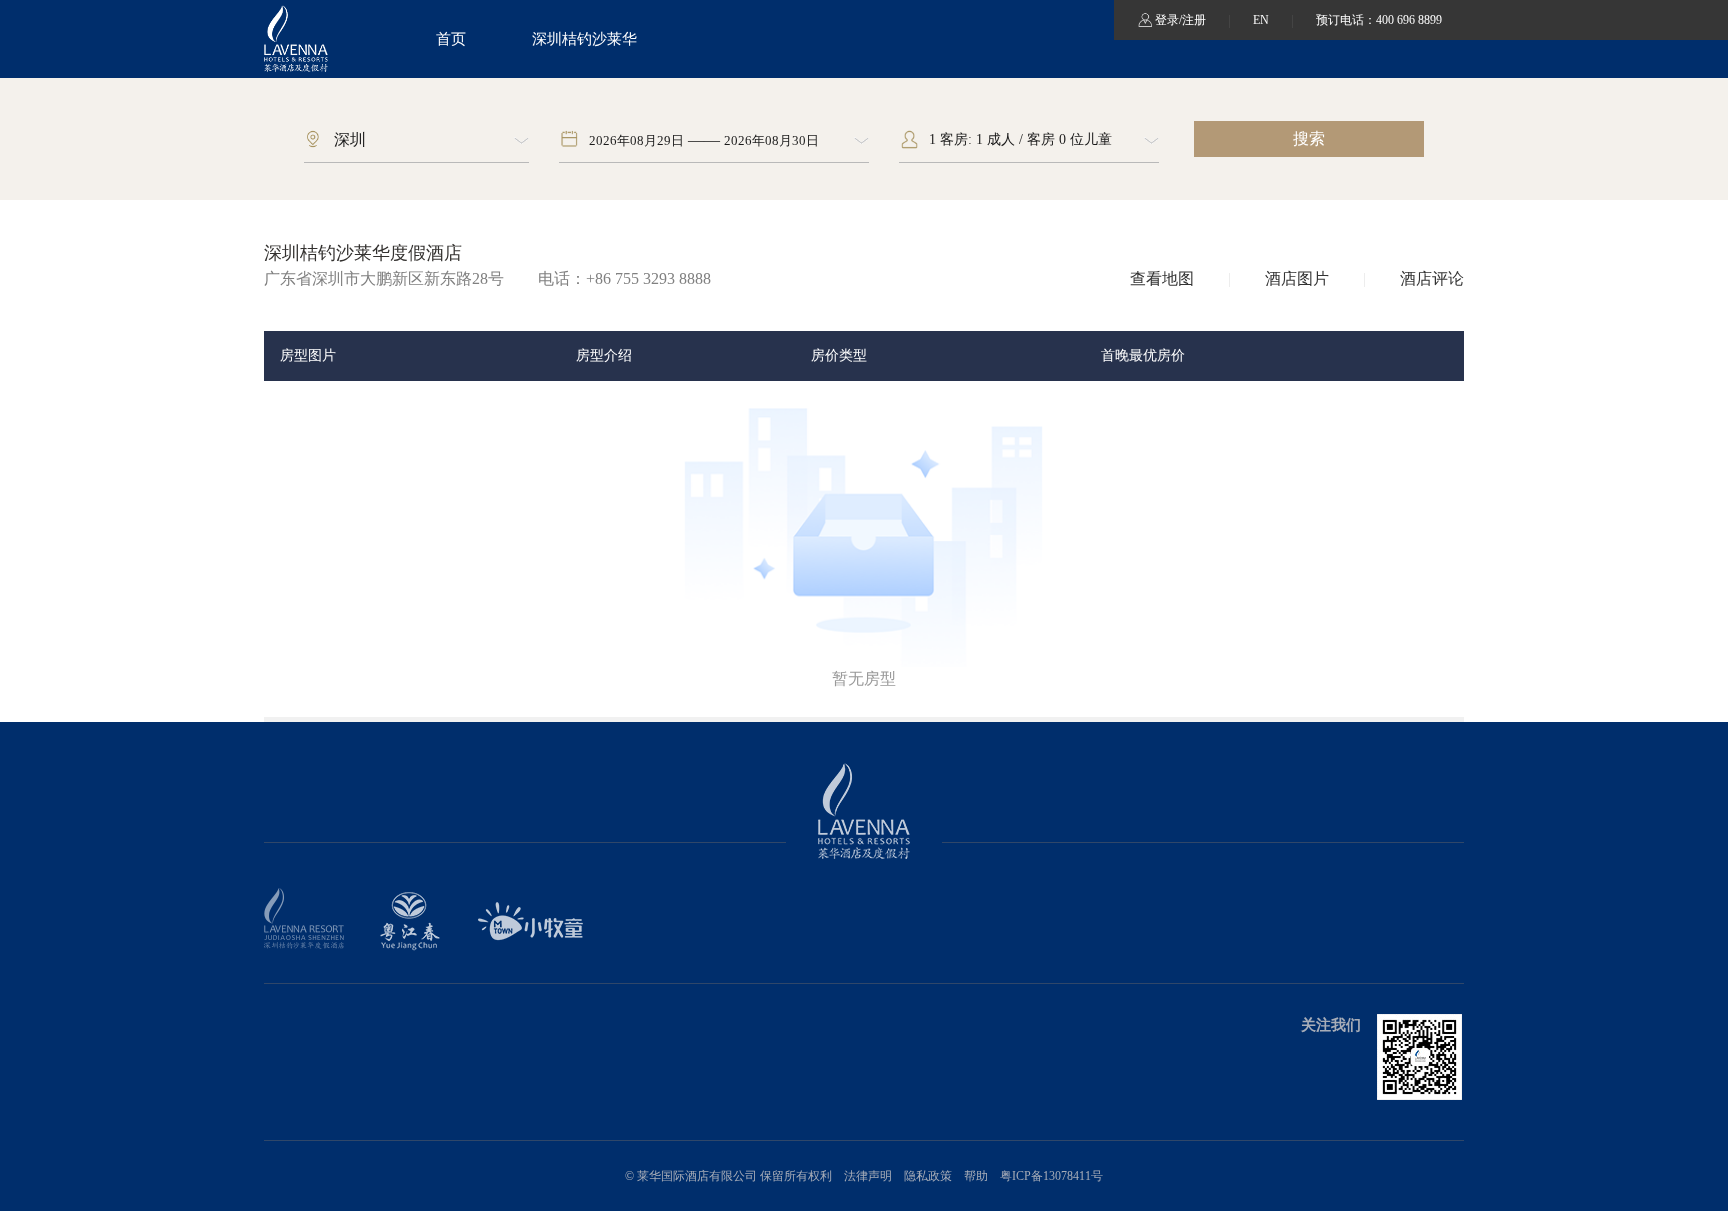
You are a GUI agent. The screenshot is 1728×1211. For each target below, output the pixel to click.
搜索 (1309, 138)
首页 (451, 39)
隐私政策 (928, 1176)
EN (1262, 20)
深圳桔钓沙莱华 (584, 39)
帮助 (976, 1176)
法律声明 (868, 1176)
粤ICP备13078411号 (1051, 1176)
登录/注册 (1180, 20)
